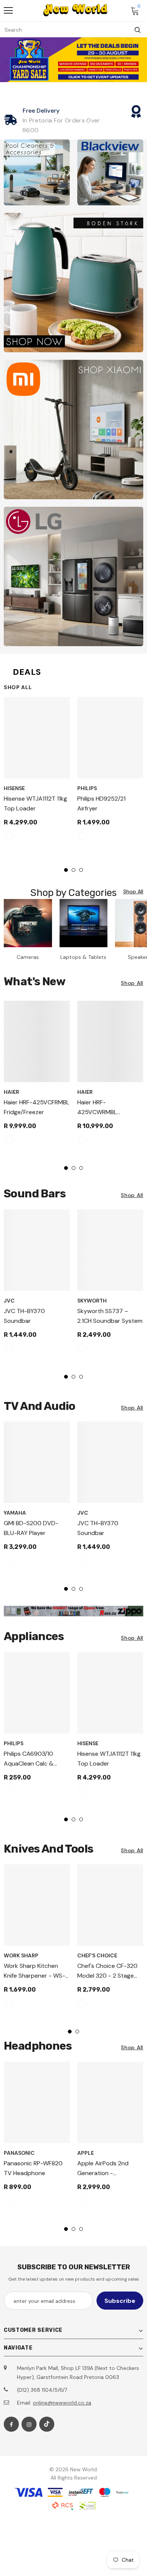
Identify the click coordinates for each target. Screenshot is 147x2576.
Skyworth (92, 1301)
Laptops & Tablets (83, 957)
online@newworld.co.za (62, 2403)
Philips (87, 788)
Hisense (14, 788)
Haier (11, 1092)
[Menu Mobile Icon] (8, 11)
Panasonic (19, 2153)
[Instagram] (29, 2424)
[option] (37, 772)
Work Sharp (21, 1955)
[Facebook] (11, 2424)
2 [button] (73, 870)
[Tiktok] (47, 2424)
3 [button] (81, 870)
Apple (86, 2153)
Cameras (28, 957)
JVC (9, 1301)
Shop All (18, 687)
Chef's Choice (97, 1955)
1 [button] (66, 870)
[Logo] (75, 10)
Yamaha (15, 1513)
